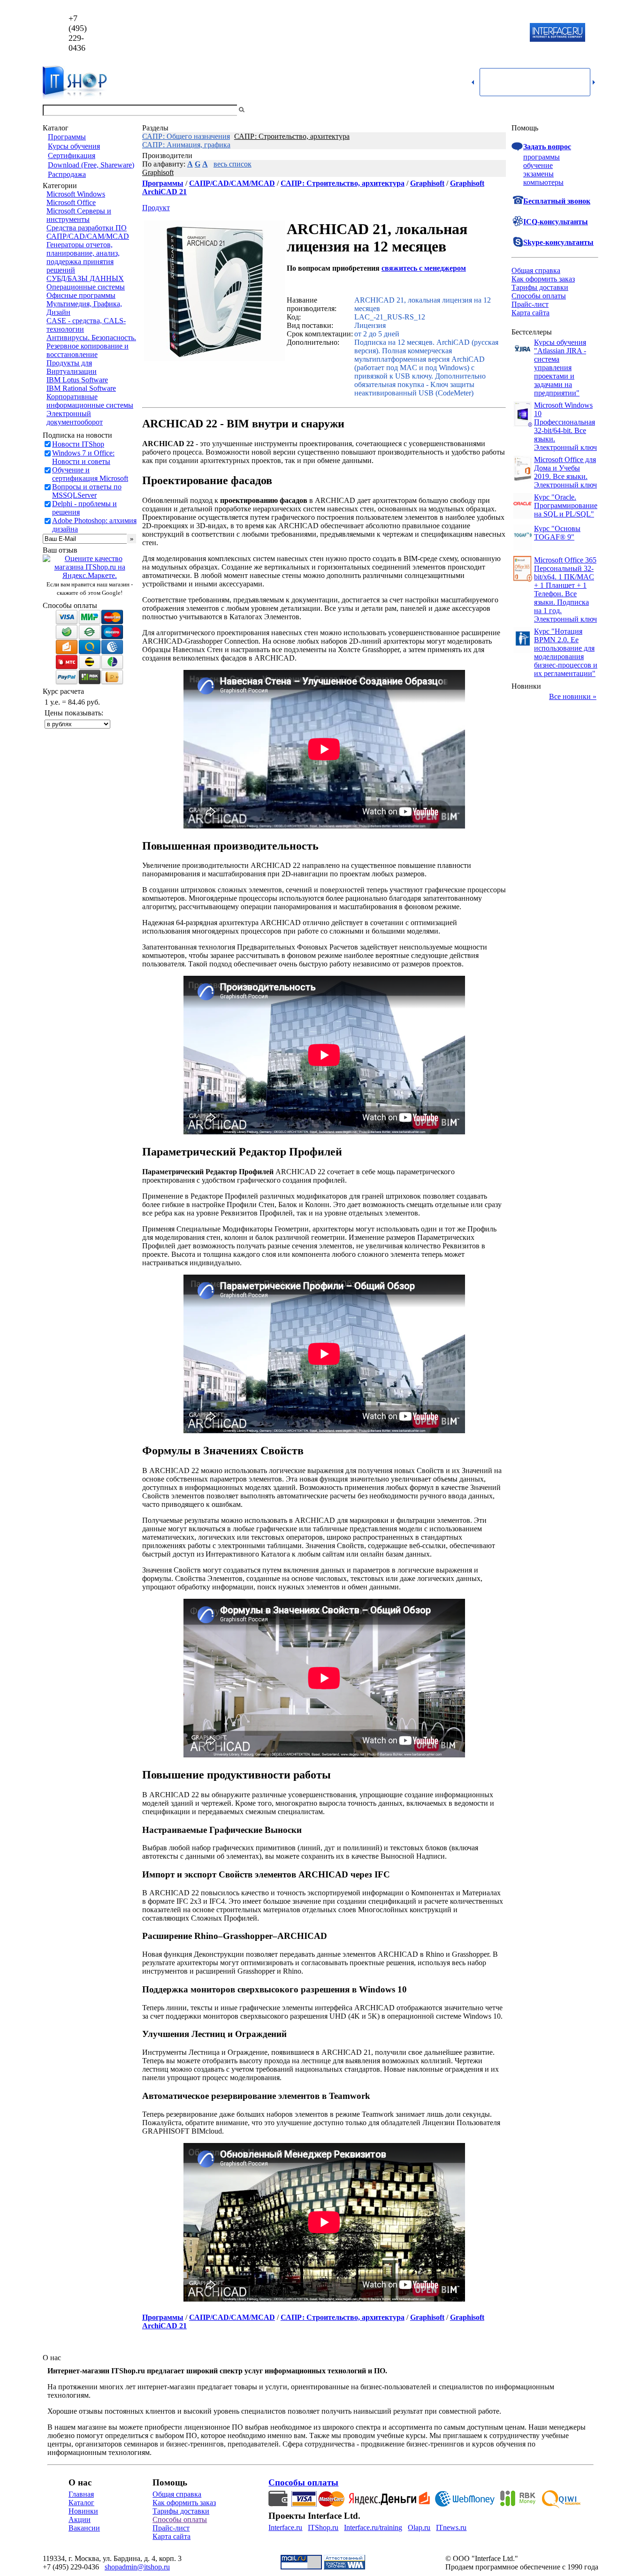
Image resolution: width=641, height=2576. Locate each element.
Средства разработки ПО (87, 228)
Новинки (83, 2511)
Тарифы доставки (540, 287)
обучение (538, 165)
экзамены (538, 174)
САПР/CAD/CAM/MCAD (88, 236)
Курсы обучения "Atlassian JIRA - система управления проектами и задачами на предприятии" (560, 368)
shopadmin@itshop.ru (441, 33)
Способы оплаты (539, 296)
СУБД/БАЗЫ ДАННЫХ (85, 278)
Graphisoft (158, 172)
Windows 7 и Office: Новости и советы (83, 457)
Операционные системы (86, 287)
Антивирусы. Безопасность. (91, 338)
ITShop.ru (323, 2527)
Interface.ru (285, 2527)
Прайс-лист (530, 304)
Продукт (156, 208)
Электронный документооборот (75, 418)
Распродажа (67, 174)
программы (542, 157)
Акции (80, 2519)
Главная (81, 2494)
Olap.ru (419, 2527)
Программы (67, 137)
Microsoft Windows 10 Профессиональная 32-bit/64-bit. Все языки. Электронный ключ (565, 426)
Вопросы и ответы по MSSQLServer (87, 491)
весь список (233, 164)
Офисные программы (81, 295)
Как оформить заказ (543, 279)
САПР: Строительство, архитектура (292, 136)
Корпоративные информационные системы (90, 401)
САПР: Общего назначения (186, 136)
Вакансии (84, 2528)
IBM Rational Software (81, 388)
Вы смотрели (262, 110)
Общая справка (536, 270)
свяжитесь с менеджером (424, 268)
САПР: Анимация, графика (186, 145)
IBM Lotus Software (77, 380)
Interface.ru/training (373, 2527)
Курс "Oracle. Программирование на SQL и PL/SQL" (566, 505)
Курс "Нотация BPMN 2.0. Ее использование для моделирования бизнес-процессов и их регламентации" (566, 652)
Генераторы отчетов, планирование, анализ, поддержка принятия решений (83, 257)
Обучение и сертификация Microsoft (90, 474)
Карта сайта (530, 313)
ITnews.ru (451, 2527)
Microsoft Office (71, 202)
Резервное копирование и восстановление (88, 350)
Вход (590, 110)
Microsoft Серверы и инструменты (79, 215)
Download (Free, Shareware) (91, 165)
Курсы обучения (74, 146)
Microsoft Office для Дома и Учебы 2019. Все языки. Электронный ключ (565, 472)
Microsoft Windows (76, 194)
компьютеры (543, 182)
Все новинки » (573, 696)
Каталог (81, 2503)
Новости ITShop (78, 444)
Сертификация (72, 156)
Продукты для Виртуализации (72, 367)
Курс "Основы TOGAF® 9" (557, 533)
